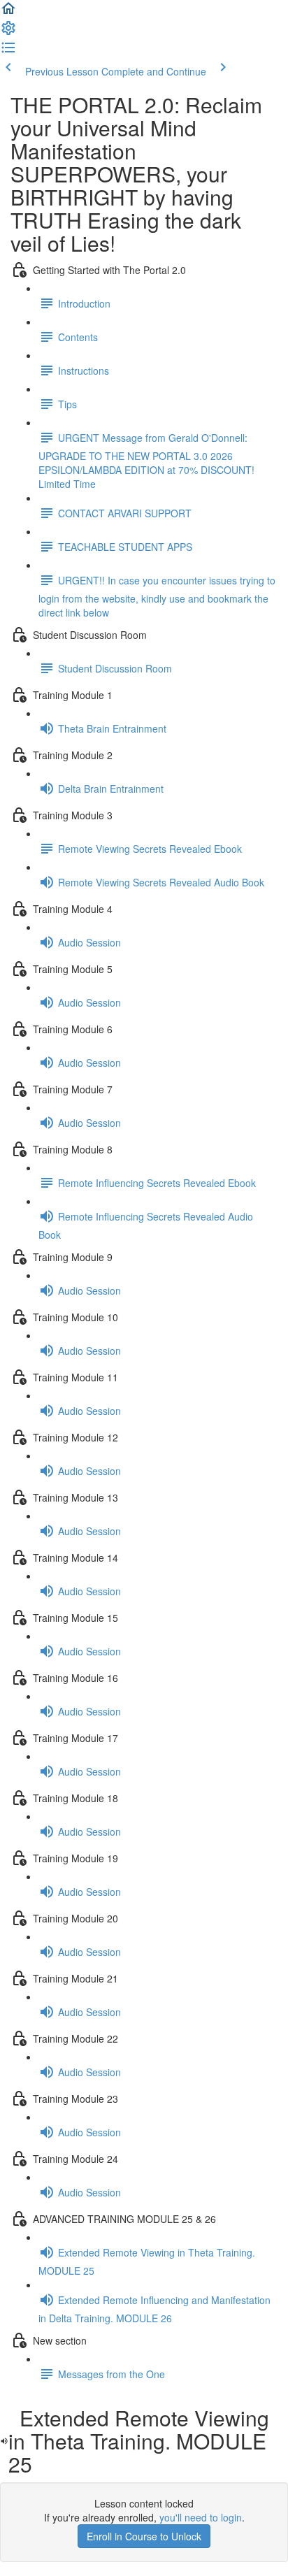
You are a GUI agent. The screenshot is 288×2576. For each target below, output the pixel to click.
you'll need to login (201, 2517)
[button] (8, 13)
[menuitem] (8, 32)
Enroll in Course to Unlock (144, 2536)
